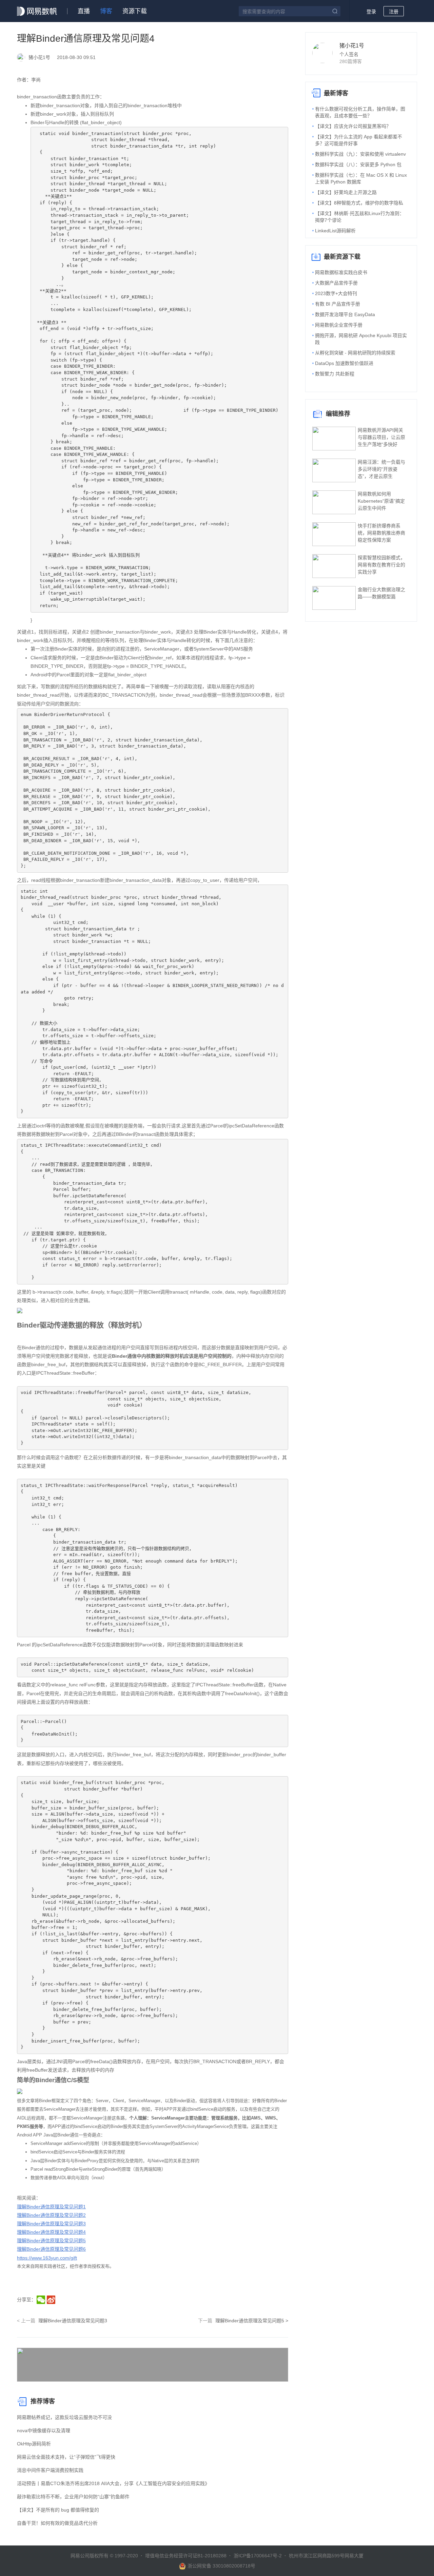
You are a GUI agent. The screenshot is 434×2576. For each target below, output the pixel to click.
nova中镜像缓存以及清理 (44, 2430)
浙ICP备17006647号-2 (258, 2556)
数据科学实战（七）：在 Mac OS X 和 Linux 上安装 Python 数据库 (361, 178)
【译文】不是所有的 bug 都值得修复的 (58, 2510)
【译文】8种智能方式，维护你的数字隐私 (359, 203)
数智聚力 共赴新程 (335, 374)
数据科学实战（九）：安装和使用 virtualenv (360, 154)
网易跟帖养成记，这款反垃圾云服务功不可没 (64, 2417)
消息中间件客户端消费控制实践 (50, 2470)
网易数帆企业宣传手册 (339, 325)
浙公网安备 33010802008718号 (221, 2566)
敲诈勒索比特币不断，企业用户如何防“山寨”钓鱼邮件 (73, 2497)
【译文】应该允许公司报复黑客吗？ (353, 126)
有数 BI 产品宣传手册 (338, 304)
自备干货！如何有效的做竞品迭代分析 (57, 2523)
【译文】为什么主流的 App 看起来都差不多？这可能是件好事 (359, 140)
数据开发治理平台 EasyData (345, 314)
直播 (84, 11)
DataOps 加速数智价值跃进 (344, 363)
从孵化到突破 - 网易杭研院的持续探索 (355, 353)
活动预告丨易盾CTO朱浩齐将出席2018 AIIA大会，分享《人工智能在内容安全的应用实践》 (113, 2483)
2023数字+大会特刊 (336, 293)
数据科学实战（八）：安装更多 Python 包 (358, 164)
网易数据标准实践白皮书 (341, 272)
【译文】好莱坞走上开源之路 (346, 192)
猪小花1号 (352, 46)
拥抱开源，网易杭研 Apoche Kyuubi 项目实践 (361, 339)
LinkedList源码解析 (335, 231)
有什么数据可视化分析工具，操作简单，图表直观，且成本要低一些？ (360, 112)
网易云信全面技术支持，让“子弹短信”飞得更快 (66, 2457)
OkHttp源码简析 (34, 2444)
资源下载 (135, 11)
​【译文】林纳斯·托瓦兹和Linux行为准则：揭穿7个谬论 (360, 217)
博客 (106, 11)
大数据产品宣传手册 (336, 283)
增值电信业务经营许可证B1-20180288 (186, 2556)
